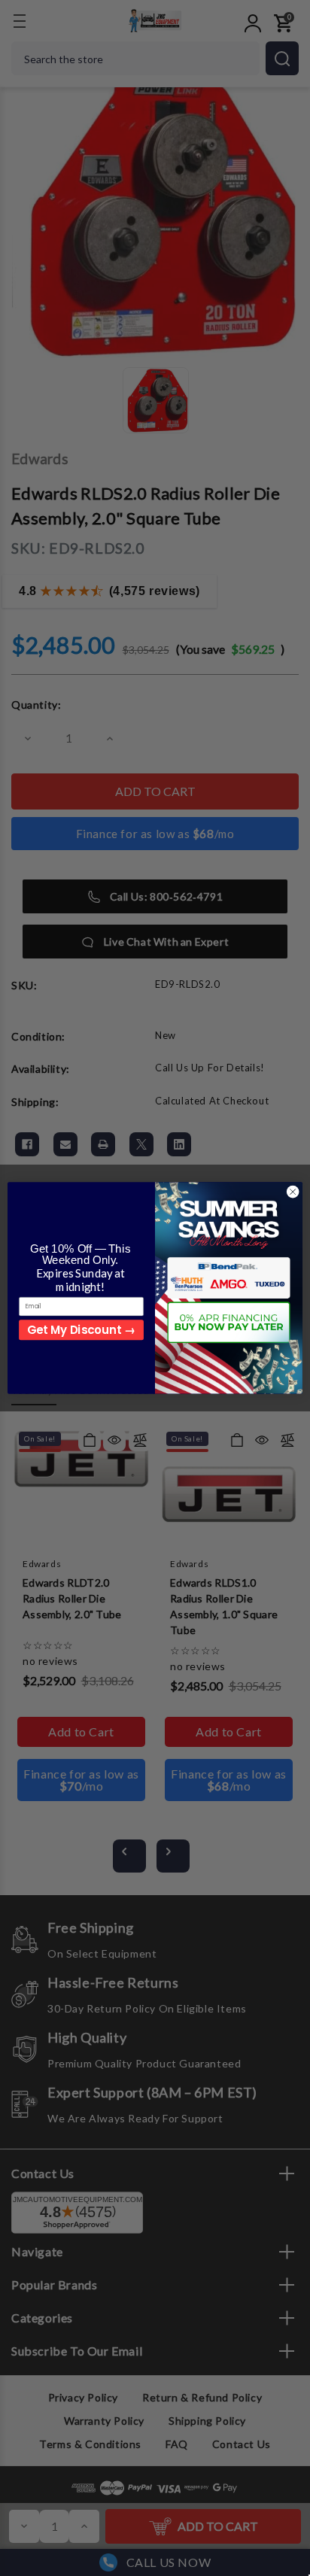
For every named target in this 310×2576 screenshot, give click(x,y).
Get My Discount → (81, 1330)
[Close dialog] (293, 1192)
